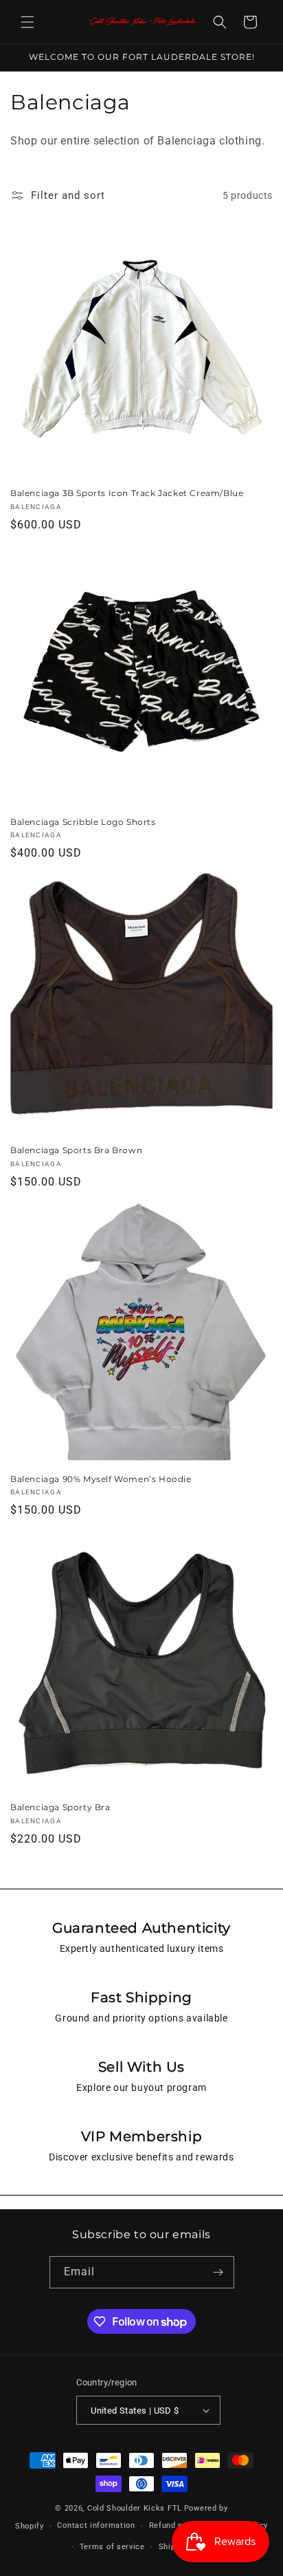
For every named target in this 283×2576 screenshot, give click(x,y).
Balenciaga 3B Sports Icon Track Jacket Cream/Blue (127, 493)
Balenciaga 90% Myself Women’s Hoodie (101, 1479)
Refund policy (175, 2525)
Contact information (96, 2525)
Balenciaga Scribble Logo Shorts (83, 822)
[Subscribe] (218, 2272)
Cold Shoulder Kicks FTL (135, 2508)
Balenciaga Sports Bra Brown (76, 1150)
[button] (27, 22)
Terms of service (112, 2547)
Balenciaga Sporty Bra (60, 1807)
